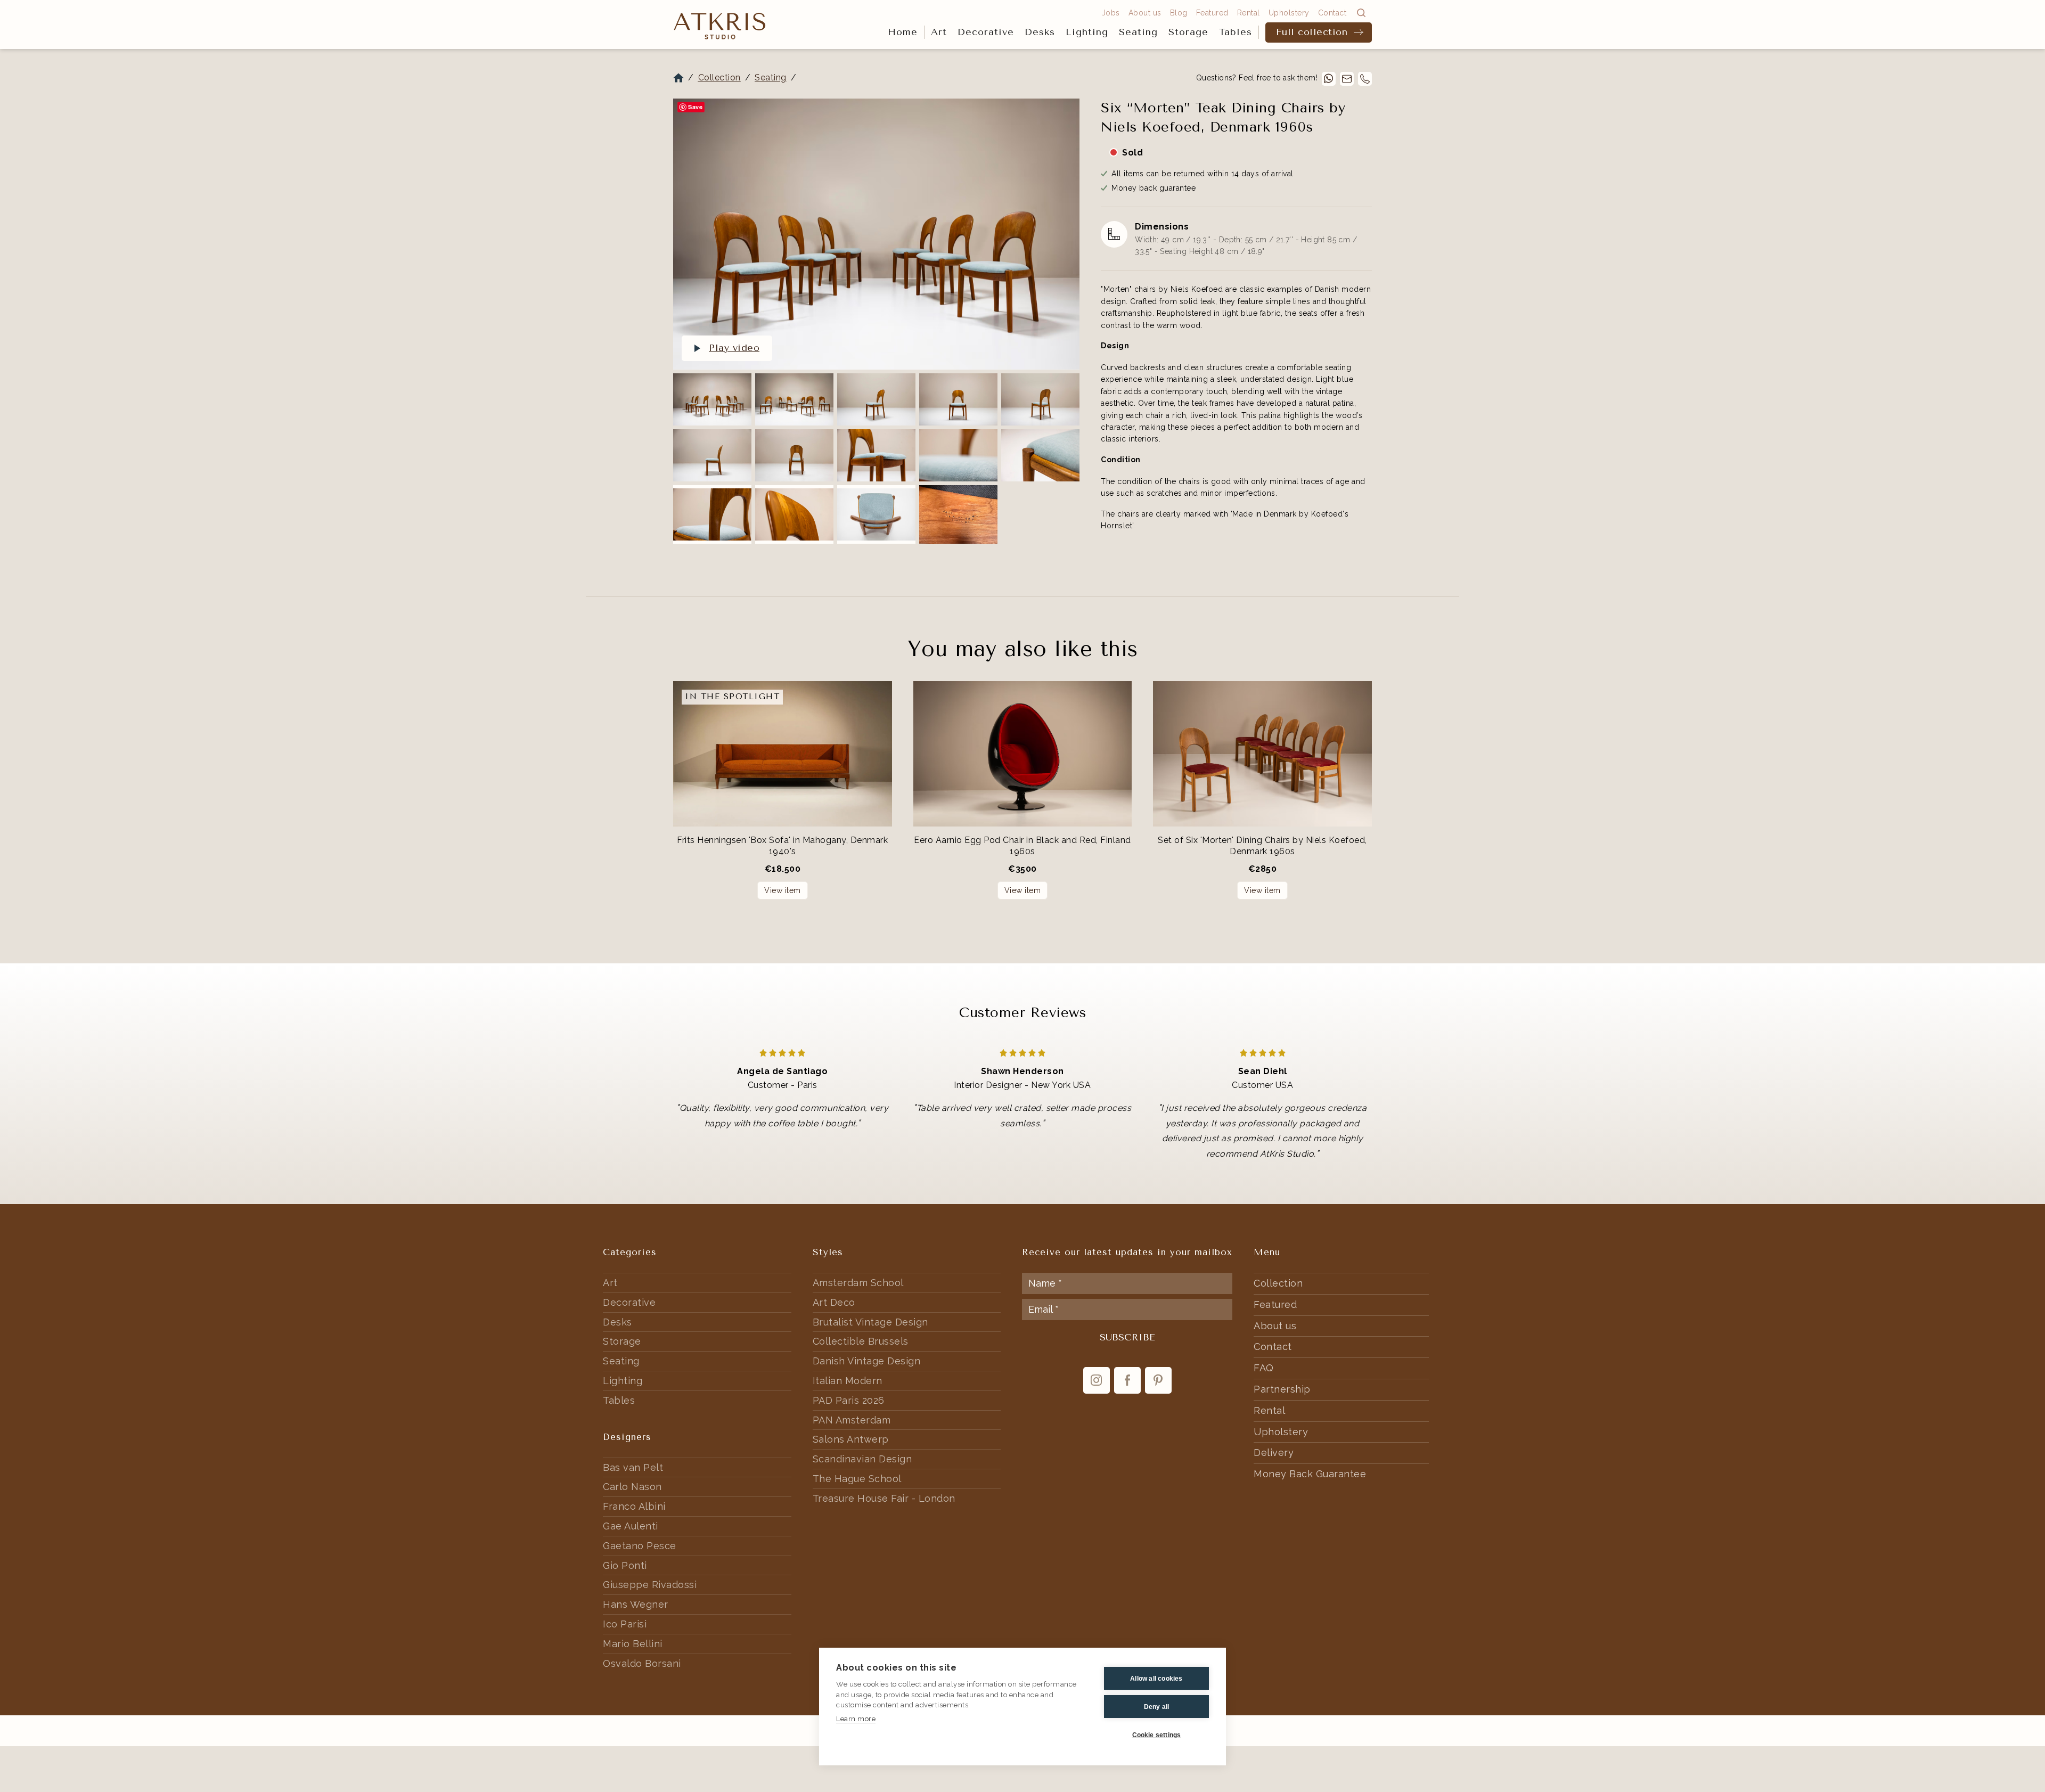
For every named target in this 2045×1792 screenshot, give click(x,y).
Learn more (856, 1719)
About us (1145, 13)
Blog (1179, 13)
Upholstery (1289, 13)
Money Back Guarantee (1310, 1474)
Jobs (1111, 13)
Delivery (1274, 1453)
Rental (1249, 13)
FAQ (1264, 1368)
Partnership (1282, 1389)
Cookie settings (1157, 1735)
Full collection (1312, 32)
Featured (1212, 13)
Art (939, 32)
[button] (939, 32)
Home (903, 32)
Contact (1332, 13)
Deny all (1157, 1707)
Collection (719, 77)
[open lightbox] (876, 234)
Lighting (1087, 32)
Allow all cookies (1156, 1679)
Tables (1236, 32)
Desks (1040, 32)
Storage (1188, 32)
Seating (1138, 32)
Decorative (986, 32)
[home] (720, 25)
